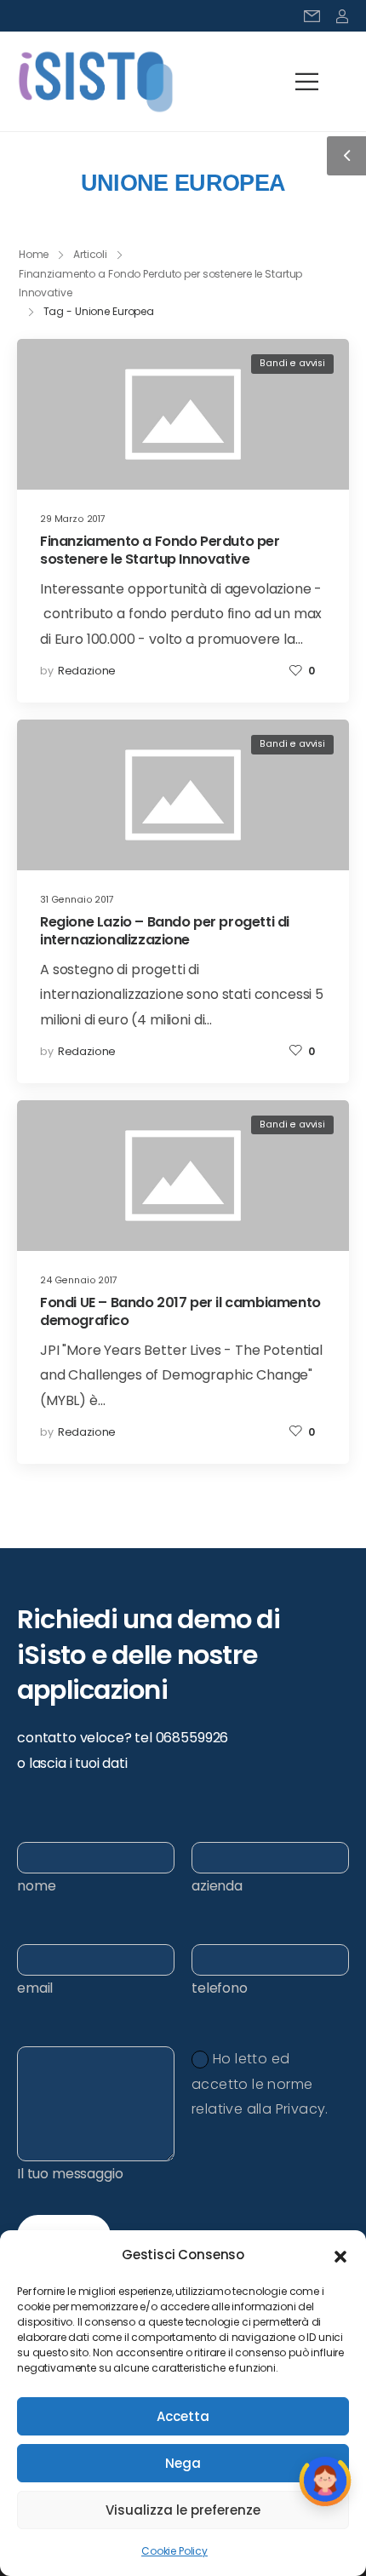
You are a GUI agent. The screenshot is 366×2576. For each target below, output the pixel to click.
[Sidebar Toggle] (346, 156)
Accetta (183, 2416)
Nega (183, 2463)
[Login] (342, 16)
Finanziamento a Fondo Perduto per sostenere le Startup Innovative (160, 550)
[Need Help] (312, 16)
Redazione (87, 671)
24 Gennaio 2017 (79, 1280)
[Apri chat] (325, 2483)
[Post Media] (183, 414)
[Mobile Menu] (307, 82)
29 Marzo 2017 (73, 519)
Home (34, 254)
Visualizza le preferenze (183, 2510)
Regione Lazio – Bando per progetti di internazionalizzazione (165, 931)
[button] (340, 2255)
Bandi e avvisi (292, 363)
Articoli (90, 254)
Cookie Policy (174, 2551)
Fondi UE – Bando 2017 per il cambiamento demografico (180, 1311)
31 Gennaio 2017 (77, 900)
